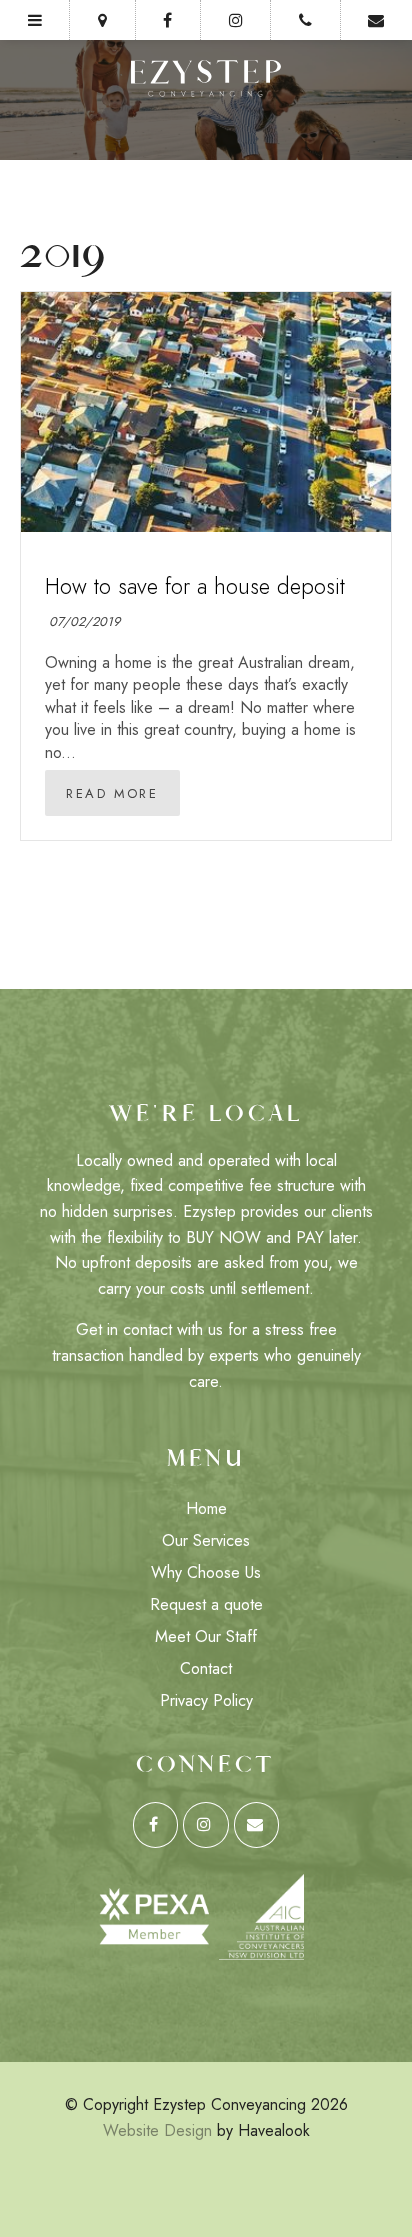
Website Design (157, 2130)
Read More (112, 794)
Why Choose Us (206, 1572)
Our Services (206, 1540)
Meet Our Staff (206, 1636)
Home (206, 1508)
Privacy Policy (206, 1700)
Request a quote (206, 1604)
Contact (206, 1668)
